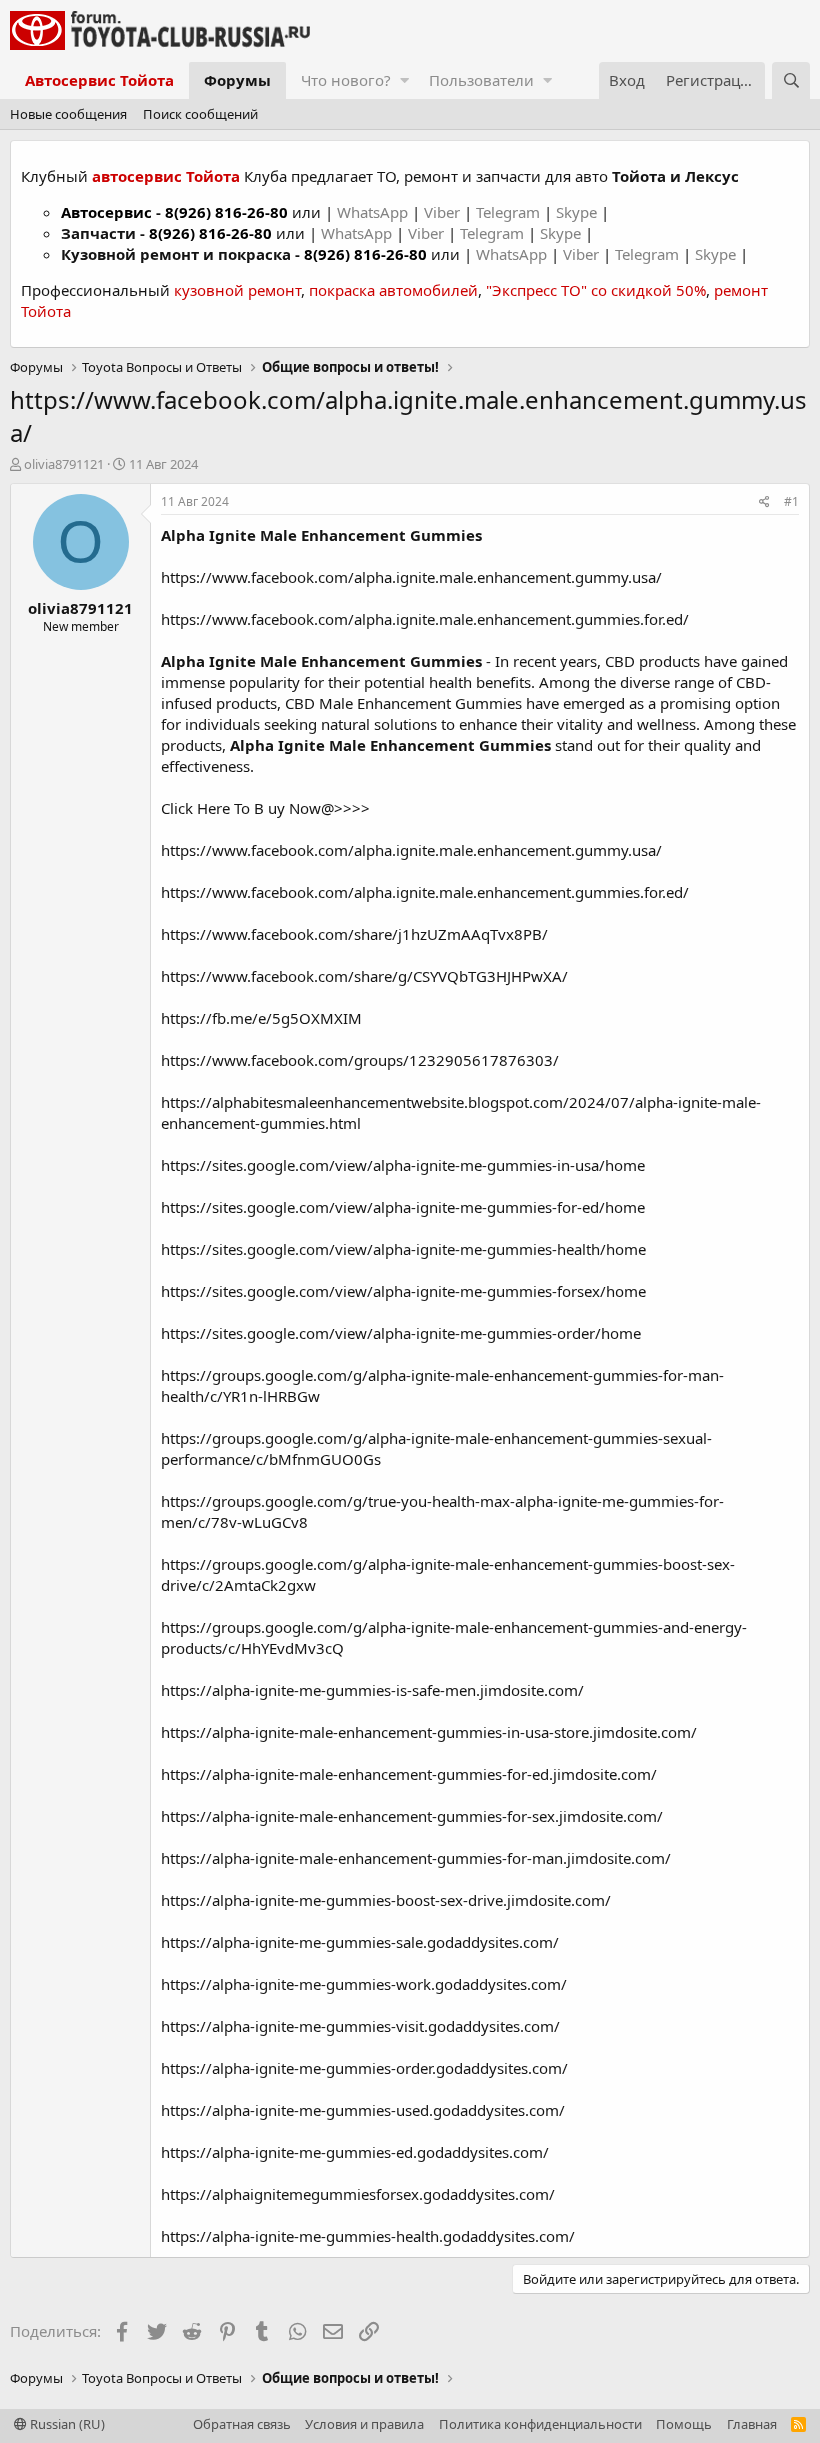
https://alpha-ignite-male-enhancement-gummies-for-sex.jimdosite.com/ (412, 1816)
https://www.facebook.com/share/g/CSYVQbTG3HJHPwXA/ (364, 976)
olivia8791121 (64, 464)
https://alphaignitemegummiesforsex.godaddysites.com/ (358, 2194)
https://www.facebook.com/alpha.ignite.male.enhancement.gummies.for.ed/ (425, 619)
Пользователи (481, 80)
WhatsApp (374, 212)
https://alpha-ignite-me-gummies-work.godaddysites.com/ (364, 1984)
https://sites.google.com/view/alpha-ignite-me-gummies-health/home (403, 1249)
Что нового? (346, 80)
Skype (578, 212)
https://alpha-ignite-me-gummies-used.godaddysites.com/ (363, 2110)
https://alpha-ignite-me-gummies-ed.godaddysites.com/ (355, 2152)
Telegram (510, 212)
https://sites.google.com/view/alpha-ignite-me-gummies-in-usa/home (403, 1165)
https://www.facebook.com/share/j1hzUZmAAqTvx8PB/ (354, 934)
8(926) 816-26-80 (226, 212)
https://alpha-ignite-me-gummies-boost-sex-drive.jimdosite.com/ (386, 1900)
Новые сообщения (68, 114)
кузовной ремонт (237, 290)
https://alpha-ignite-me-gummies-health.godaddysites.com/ (368, 2236)
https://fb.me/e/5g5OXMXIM (261, 1018)
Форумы (237, 80)
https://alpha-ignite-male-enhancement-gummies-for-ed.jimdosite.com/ (409, 1774)
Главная (752, 2424)
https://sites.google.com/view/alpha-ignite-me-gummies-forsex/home (403, 1291)
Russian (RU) (66, 2424)
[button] (404, 80)
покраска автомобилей (393, 290)
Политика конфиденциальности (540, 2424)
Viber (442, 212)
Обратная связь (242, 2424)
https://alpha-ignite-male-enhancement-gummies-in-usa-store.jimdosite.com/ (429, 1732)
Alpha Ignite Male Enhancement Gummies (321, 535)
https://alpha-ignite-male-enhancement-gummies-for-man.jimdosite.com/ (416, 1858)
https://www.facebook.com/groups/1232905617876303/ (360, 1060)
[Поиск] (791, 80)
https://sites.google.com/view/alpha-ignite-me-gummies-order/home (401, 1333)
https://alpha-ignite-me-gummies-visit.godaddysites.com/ (360, 2026)
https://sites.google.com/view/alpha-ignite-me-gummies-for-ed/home (403, 1207)
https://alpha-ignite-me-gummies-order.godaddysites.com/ (364, 2068)
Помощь (684, 2424)
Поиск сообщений (200, 114)
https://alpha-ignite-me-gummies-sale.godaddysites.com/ (360, 1942)
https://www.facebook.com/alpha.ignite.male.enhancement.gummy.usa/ (411, 577)
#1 (791, 501)
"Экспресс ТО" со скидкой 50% (596, 290)
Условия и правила (364, 2424)
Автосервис (106, 212)
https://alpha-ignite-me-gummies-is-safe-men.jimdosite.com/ (372, 1690)
